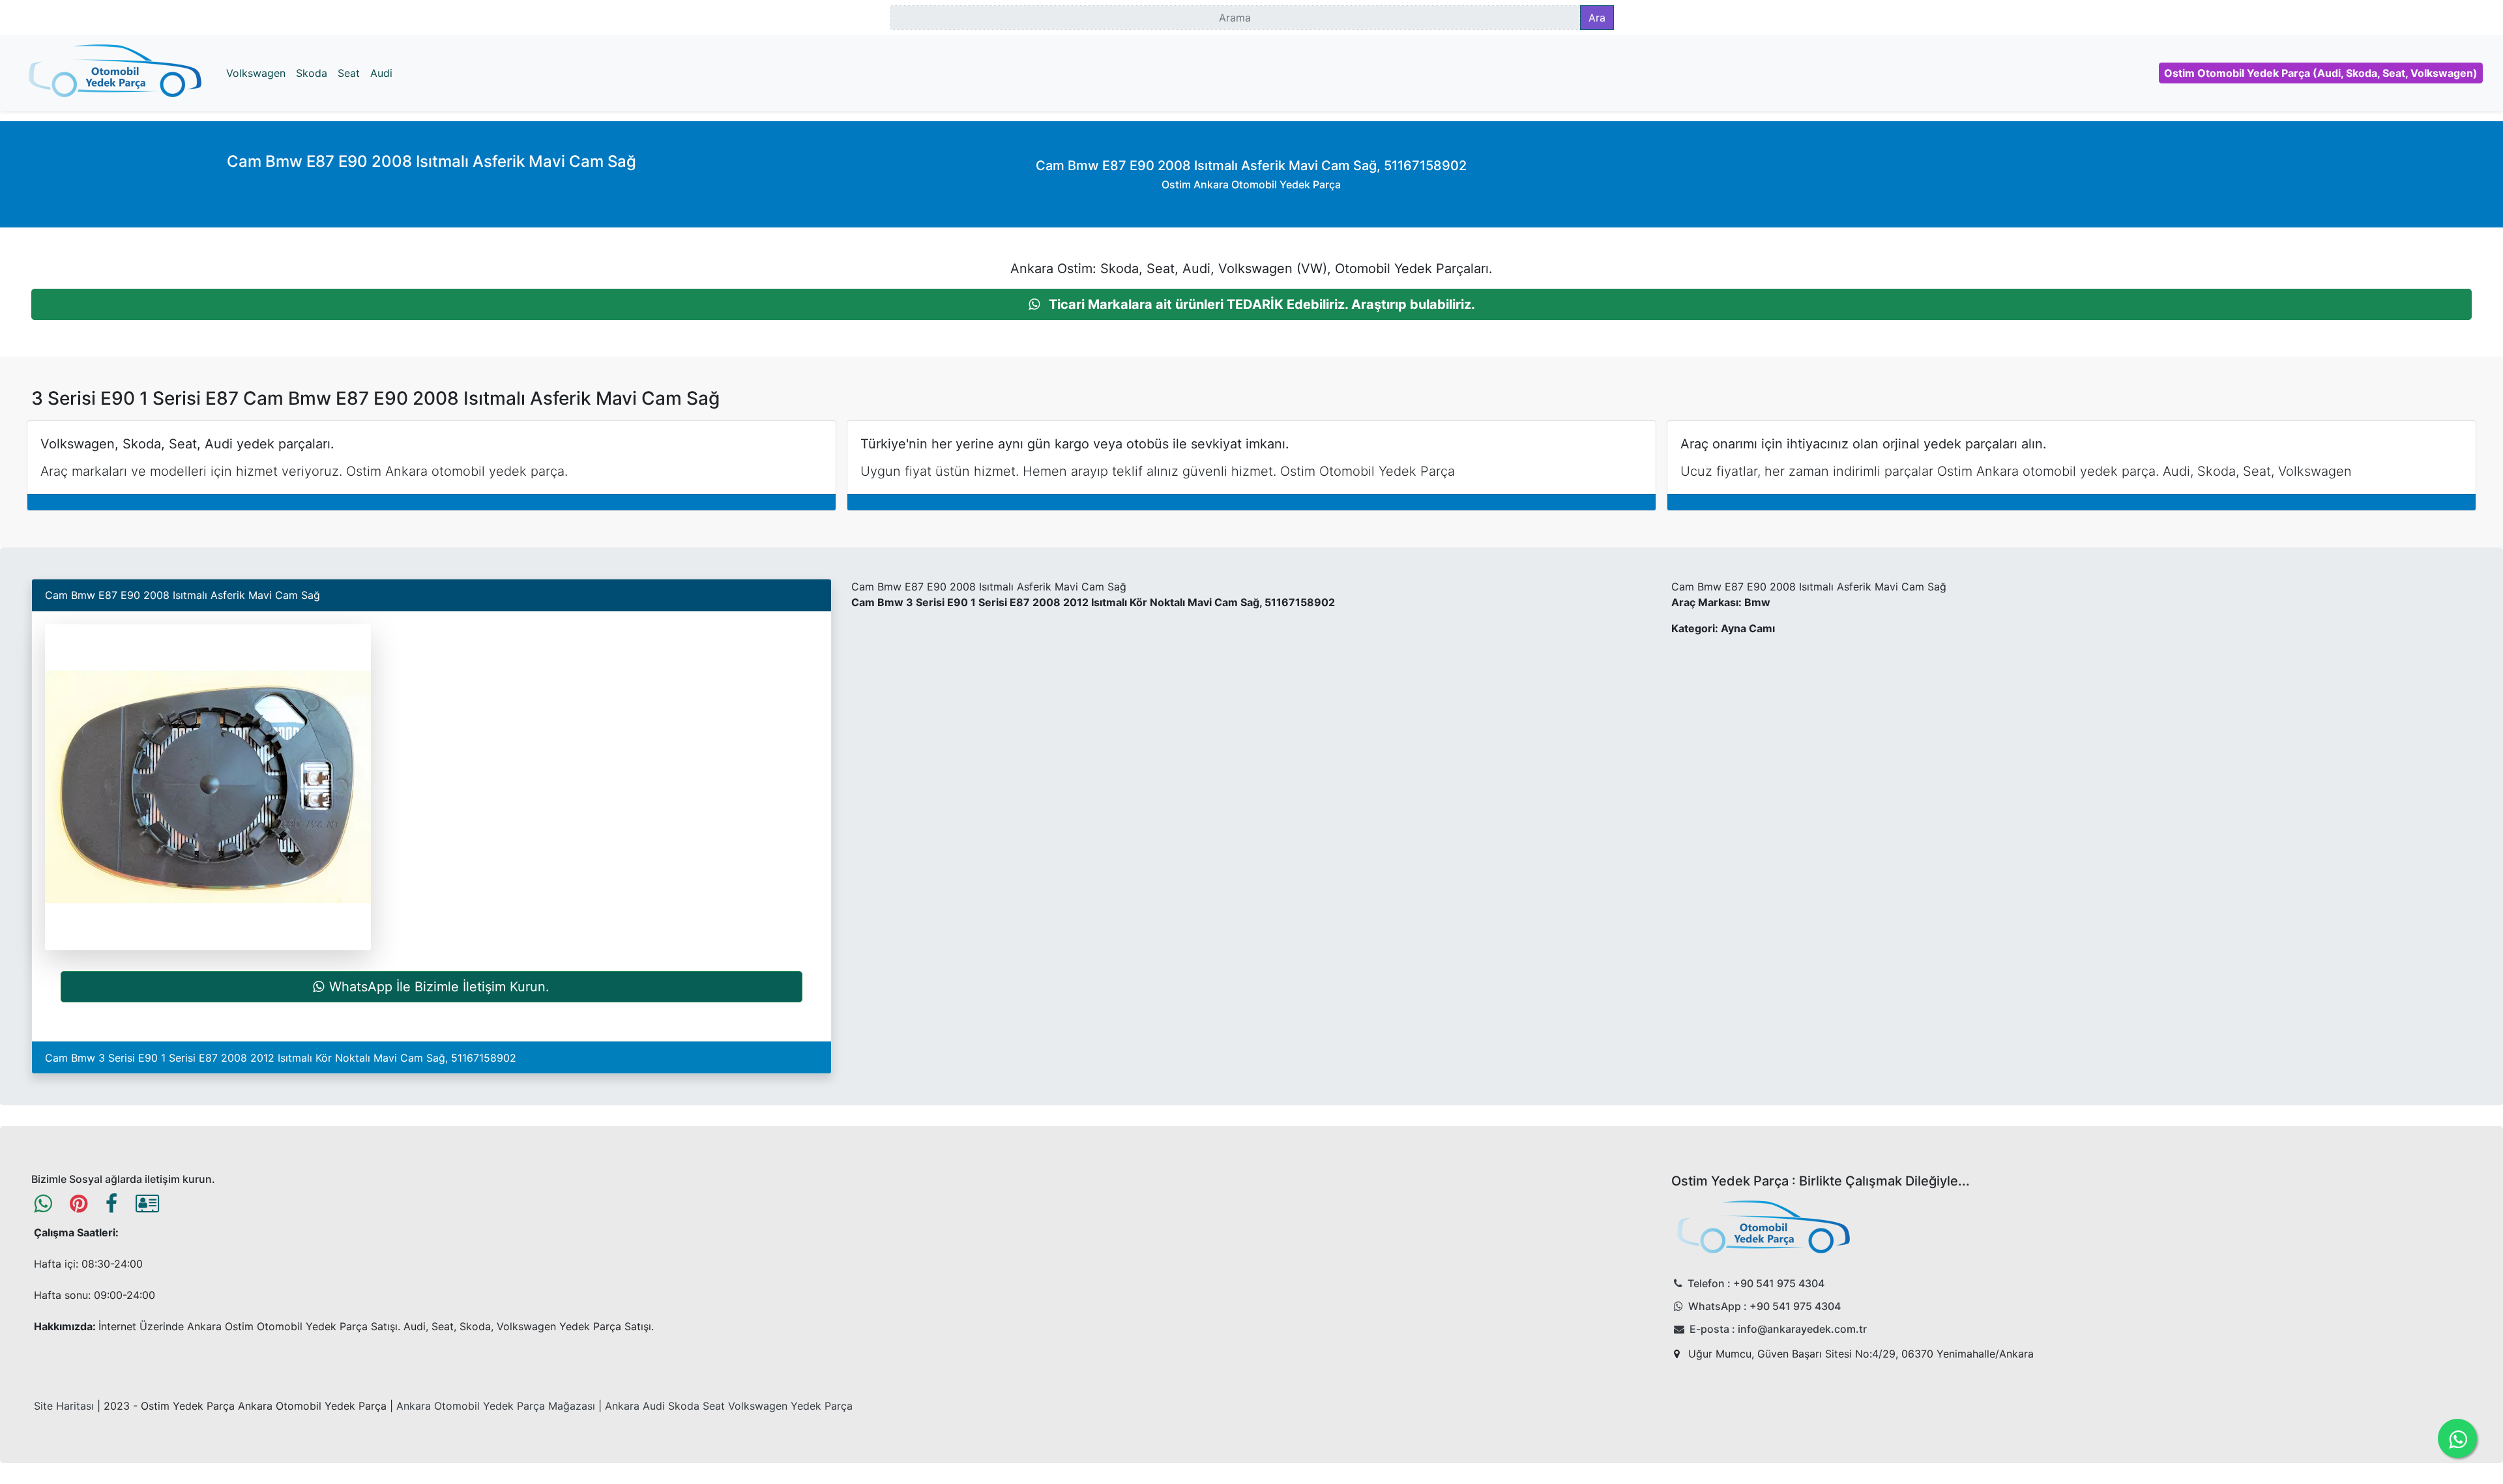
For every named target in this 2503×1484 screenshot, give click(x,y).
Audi (381, 73)
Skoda (312, 73)
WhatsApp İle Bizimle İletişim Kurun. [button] (439, 987)
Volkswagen (256, 73)
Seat (349, 73)
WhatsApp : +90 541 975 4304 (1764, 1306)
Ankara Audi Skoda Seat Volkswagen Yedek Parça (729, 1406)
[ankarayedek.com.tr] (115, 73)
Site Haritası (64, 1406)
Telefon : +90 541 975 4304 (1756, 1283)
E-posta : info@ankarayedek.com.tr (1778, 1329)
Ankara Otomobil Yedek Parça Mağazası (496, 1406)
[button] (1251, 304)
